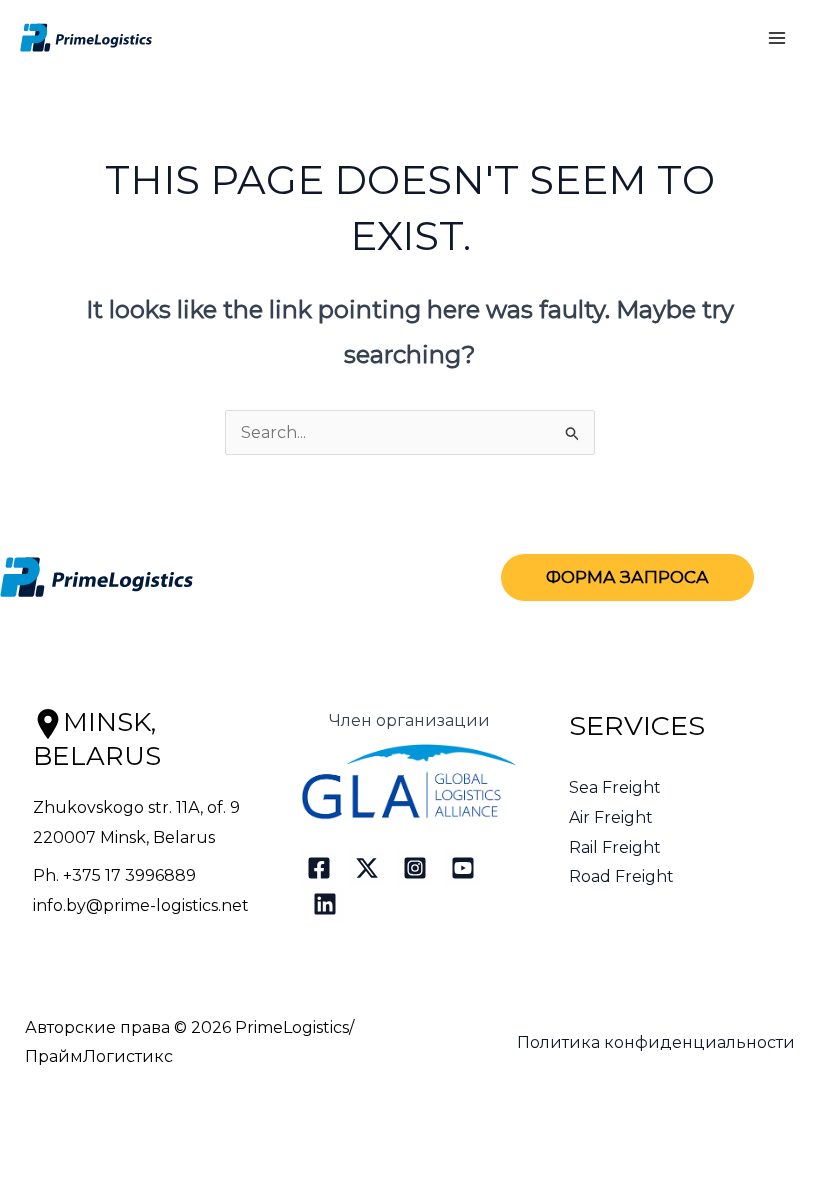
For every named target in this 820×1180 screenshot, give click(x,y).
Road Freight (621, 876)
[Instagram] (415, 868)
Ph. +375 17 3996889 (114, 875)
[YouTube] (463, 868)
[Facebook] (319, 868)
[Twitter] (367, 868)
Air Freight (611, 817)
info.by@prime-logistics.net (141, 905)
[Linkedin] (325, 904)
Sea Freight (615, 787)
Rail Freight (615, 847)
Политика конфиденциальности (656, 1042)
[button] (627, 577)
